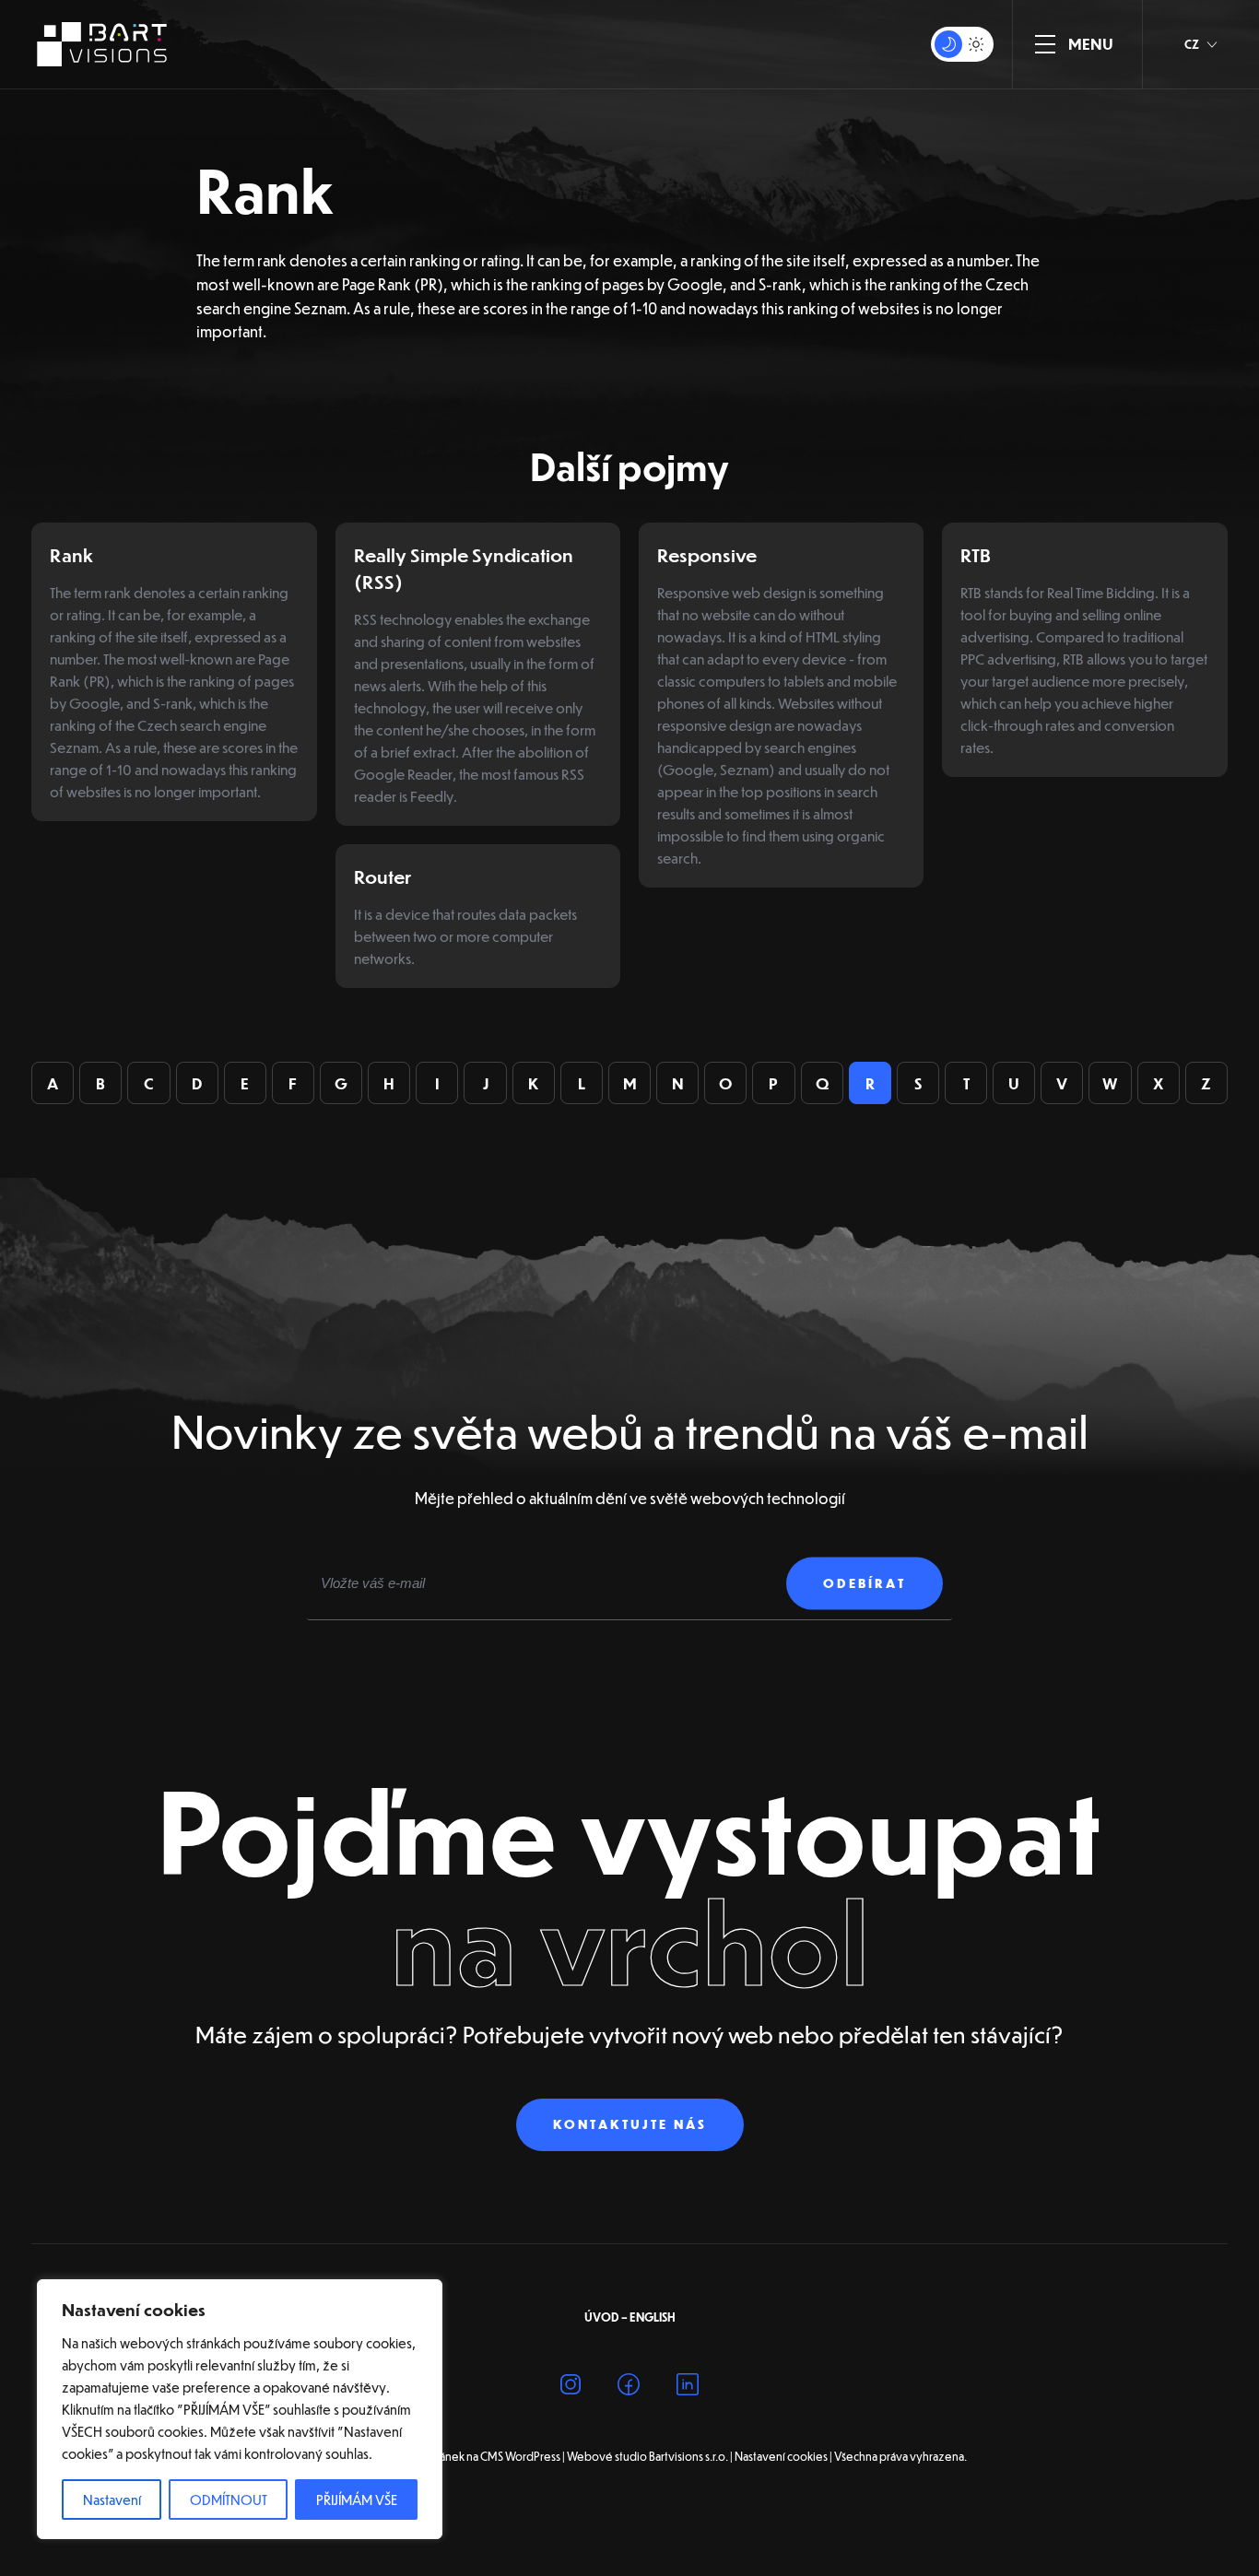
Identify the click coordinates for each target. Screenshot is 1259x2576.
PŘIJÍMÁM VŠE (357, 2500)
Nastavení (112, 2500)
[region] (240, 2409)
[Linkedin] (688, 2388)
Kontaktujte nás (630, 2124)
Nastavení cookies (781, 2456)
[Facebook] (629, 2388)
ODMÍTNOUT (229, 2500)
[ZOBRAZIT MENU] (1045, 44)
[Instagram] (571, 2388)
